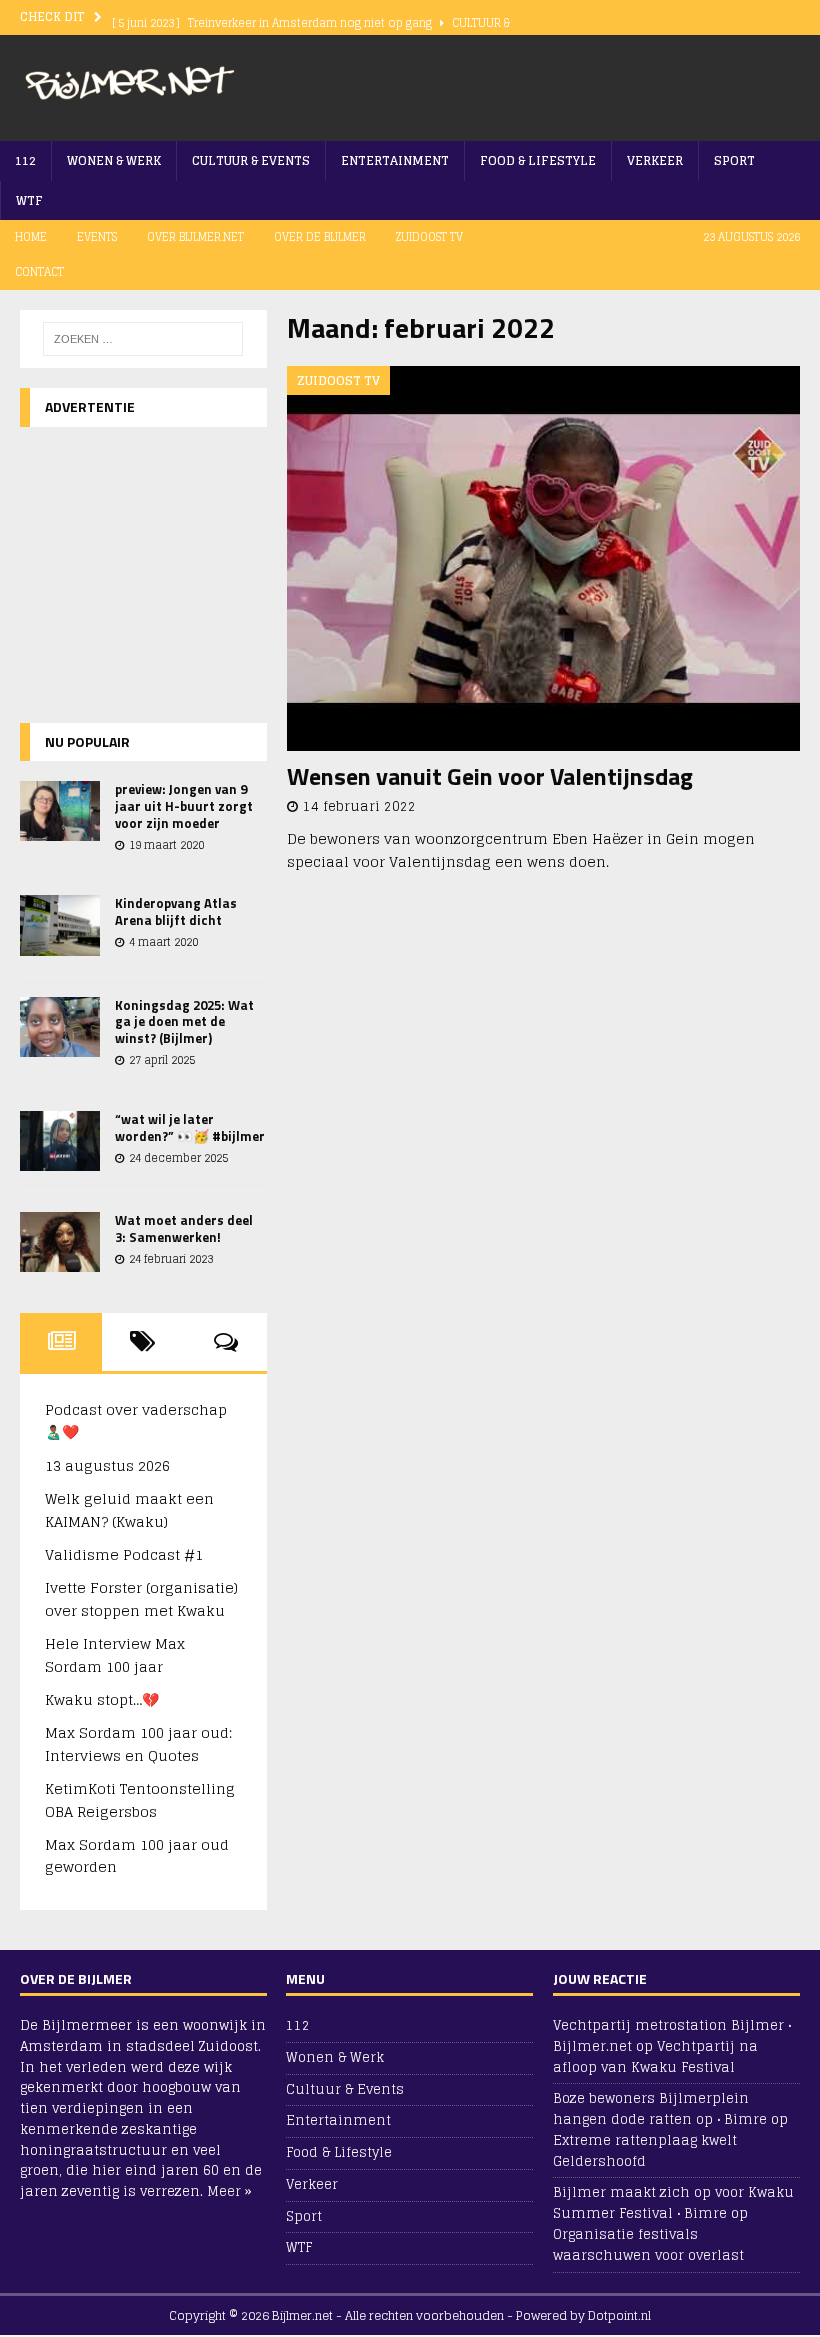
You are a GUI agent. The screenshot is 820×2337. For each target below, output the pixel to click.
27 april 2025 (162, 1060)
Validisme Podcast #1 (124, 1554)
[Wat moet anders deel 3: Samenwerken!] (60, 1242)
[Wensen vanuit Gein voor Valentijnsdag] (543, 558)
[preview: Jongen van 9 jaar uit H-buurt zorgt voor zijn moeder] (60, 811)
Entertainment (395, 160)
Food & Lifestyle (538, 160)
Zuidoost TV (429, 237)
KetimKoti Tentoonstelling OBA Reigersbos (140, 1799)
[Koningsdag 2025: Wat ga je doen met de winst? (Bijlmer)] (60, 1027)
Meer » (229, 2191)
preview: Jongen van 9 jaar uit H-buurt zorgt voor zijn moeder (184, 806)
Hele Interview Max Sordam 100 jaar (115, 1654)
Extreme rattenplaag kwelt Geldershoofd (645, 2151)
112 (25, 160)
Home (31, 237)
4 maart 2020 (163, 942)
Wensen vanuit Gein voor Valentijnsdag (490, 776)
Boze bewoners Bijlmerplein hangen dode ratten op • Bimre (660, 2109)
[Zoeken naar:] (143, 339)
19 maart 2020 (166, 845)
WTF (29, 200)
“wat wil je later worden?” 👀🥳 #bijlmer (190, 1127)
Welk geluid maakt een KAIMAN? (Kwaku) (129, 1509)
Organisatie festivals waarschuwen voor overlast (648, 2245)
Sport (734, 160)
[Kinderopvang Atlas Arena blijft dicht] (60, 925)
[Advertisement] (566, 85)
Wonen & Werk (114, 160)
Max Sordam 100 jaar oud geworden (137, 1855)
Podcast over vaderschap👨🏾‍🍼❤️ (136, 1420)
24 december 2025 (178, 1158)
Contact (39, 272)
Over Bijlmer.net (195, 237)
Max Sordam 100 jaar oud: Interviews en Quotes (138, 1743)
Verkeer (655, 160)
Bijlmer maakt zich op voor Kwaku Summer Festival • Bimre (673, 2203)
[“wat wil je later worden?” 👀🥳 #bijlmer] (60, 1141)
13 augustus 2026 (107, 1465)
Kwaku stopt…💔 (102, 1699)
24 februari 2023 (171, 1259)
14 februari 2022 (359, 806)
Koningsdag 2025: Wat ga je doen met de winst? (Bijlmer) (184, 1022)
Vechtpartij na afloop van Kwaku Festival (655, 2057)
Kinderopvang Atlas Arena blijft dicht (176, 911)
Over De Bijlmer (320, 237)
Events (97, 237)
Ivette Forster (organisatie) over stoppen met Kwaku (141, 1598)
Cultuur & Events (251, 160)
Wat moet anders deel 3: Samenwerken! (184, 1228)
